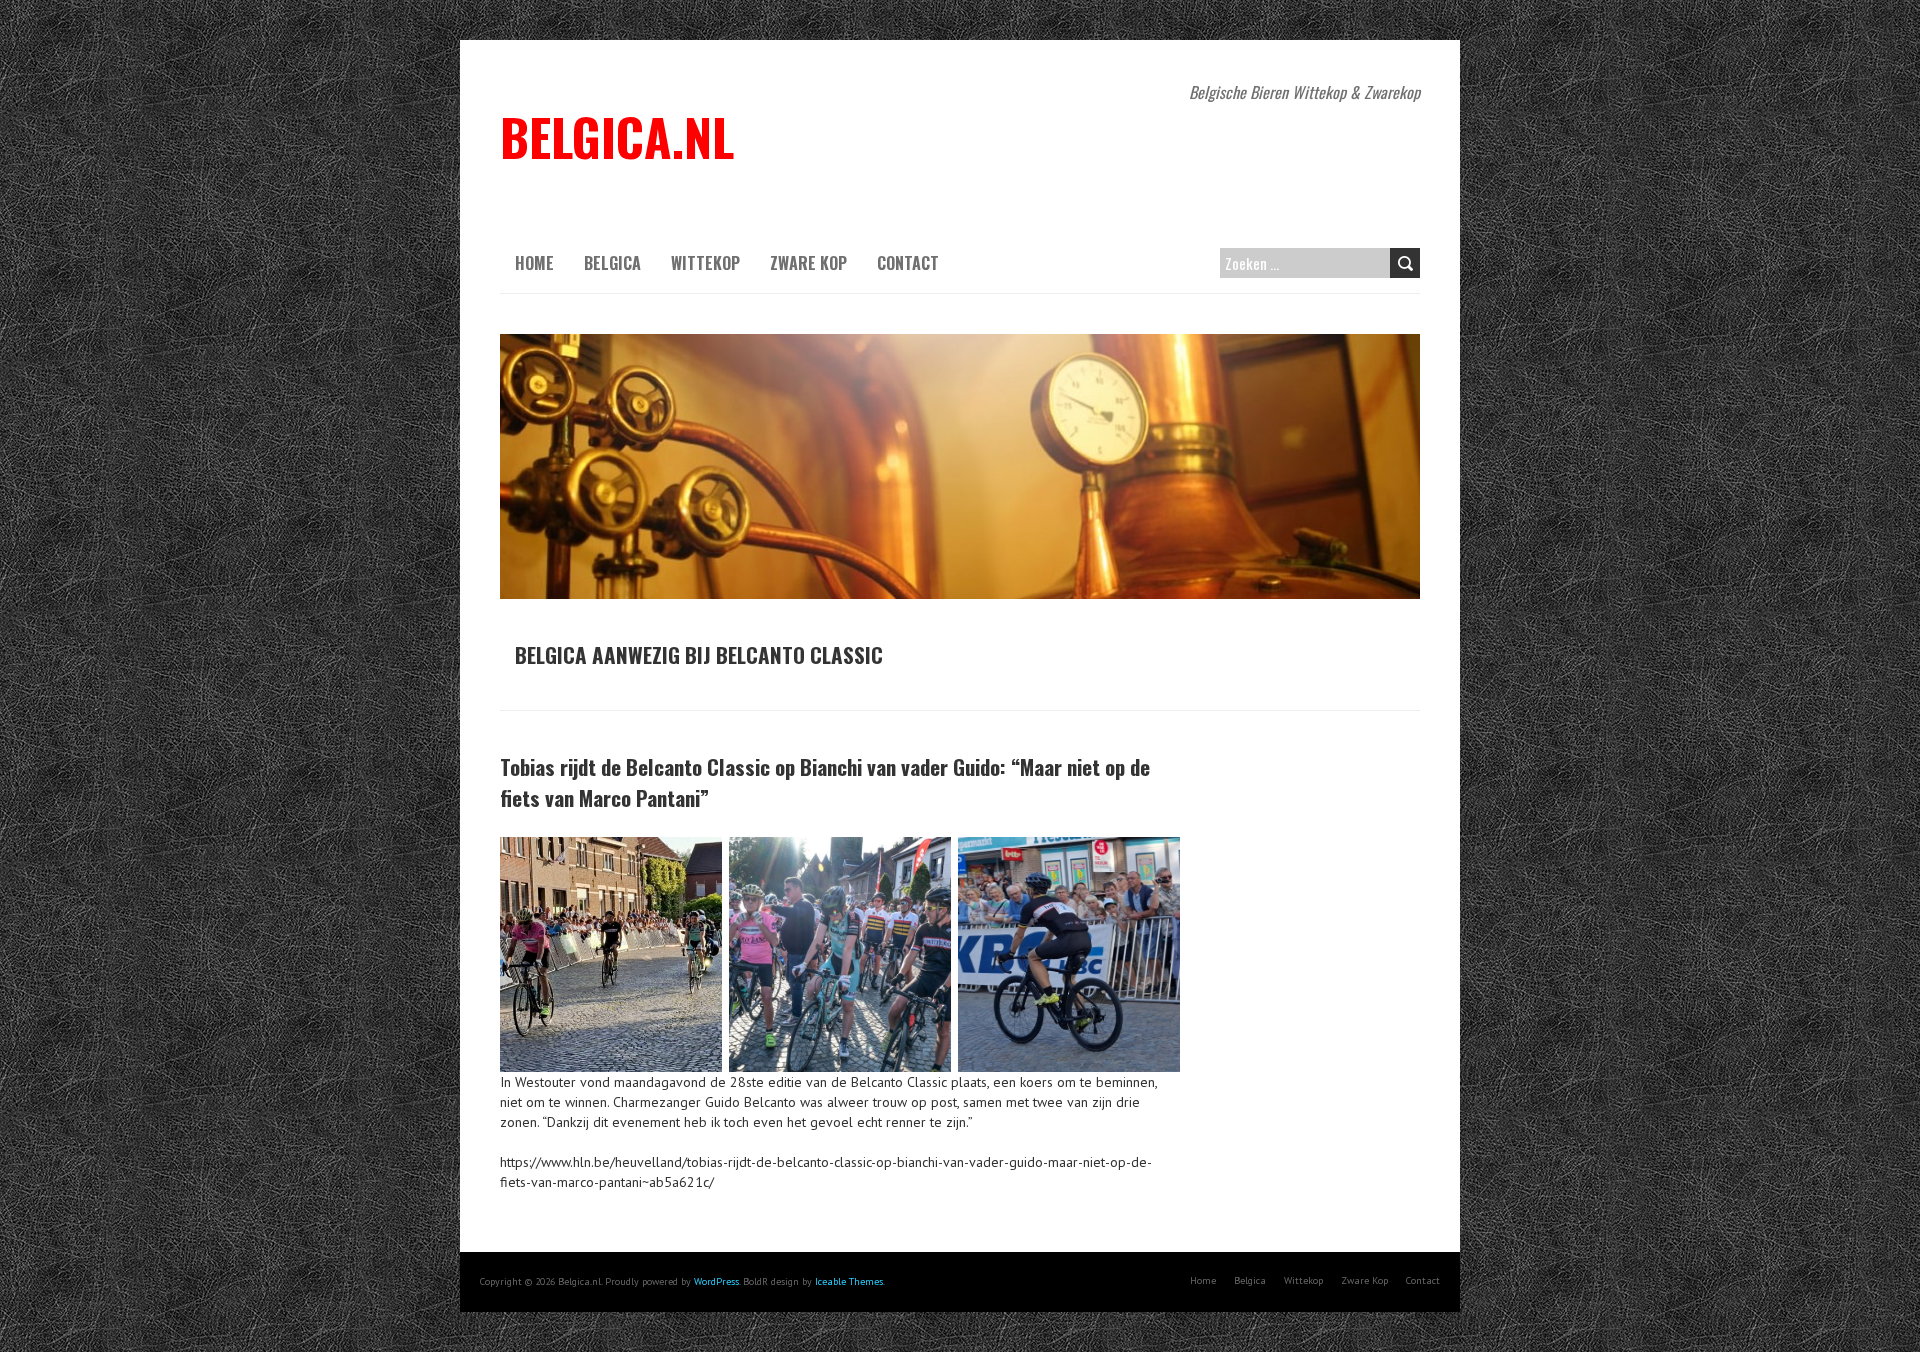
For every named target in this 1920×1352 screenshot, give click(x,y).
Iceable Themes (849, 1281)
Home (534, 263)
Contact (908, 263)
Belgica (612, 263)
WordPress (716, 1281)
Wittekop (705, 263)
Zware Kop (808, 263)
